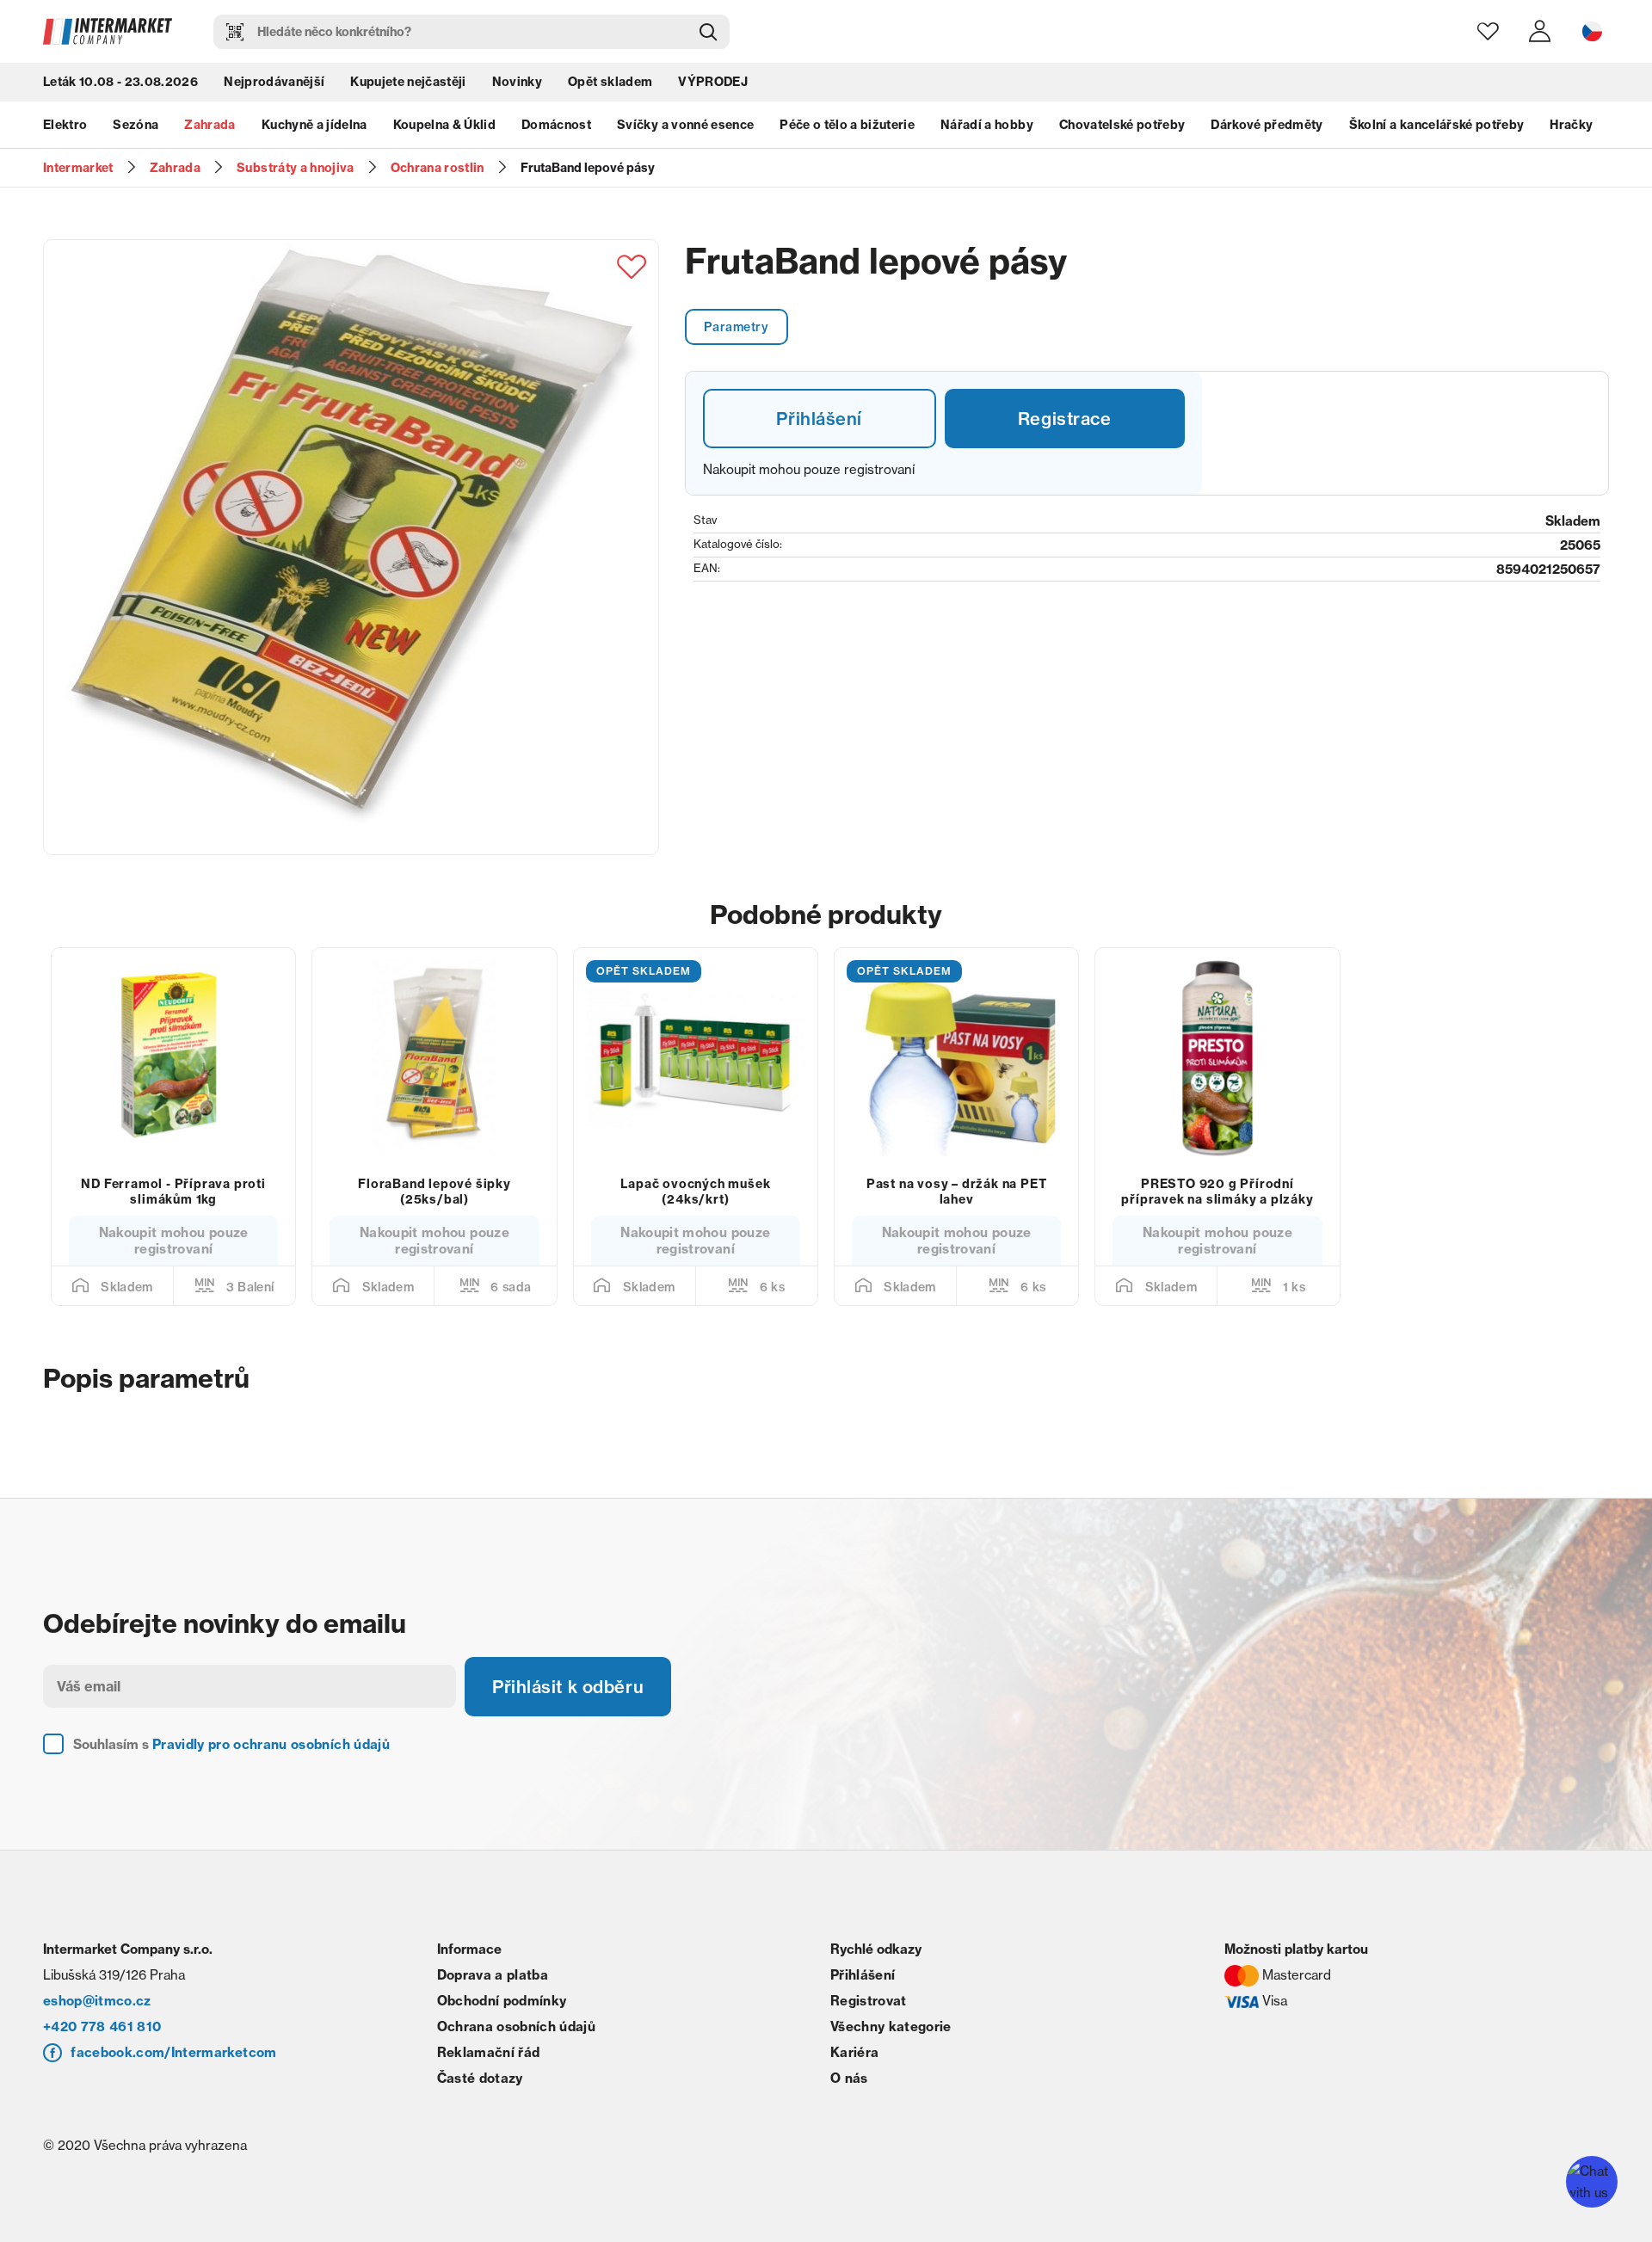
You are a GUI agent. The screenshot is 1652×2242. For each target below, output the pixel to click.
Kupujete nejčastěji (408, 82)
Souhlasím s (231, 1744)
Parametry (736, 327)
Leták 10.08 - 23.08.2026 (120, 82)
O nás (849, 2078)
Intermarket (78, 168)
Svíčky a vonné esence (685, 125)
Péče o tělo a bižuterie (847, 125)
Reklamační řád (489, 2052)
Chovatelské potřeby (1122, 125)
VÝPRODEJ (713, 82)
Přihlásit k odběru (568, 1687)
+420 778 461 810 (102, 2026)
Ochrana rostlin (438, 168)
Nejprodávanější (274, 82)
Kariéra (854, 2052)
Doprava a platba (493, 1975)
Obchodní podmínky (502, 2001)
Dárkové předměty (1267, 125)
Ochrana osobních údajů (516, 2026)
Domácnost (556, 125)
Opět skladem (610, 82)
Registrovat (869, 2001)
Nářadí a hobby (987, 125)
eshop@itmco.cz (97, 2001)
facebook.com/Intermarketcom (173, 2052)
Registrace (1065, 419)
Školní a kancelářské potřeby (1437, 125)
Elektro (65, 125)
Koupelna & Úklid (444, 125)
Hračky (1571, 125)
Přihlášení (819, 419)
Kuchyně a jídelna (314, 125)
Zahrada (210, 125)
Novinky (517, 82)
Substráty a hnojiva (295, 168)
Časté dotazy (480, 2078)
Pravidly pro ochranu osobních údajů (271, 1744)
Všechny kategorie (891, 2026)
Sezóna (136, 125)
